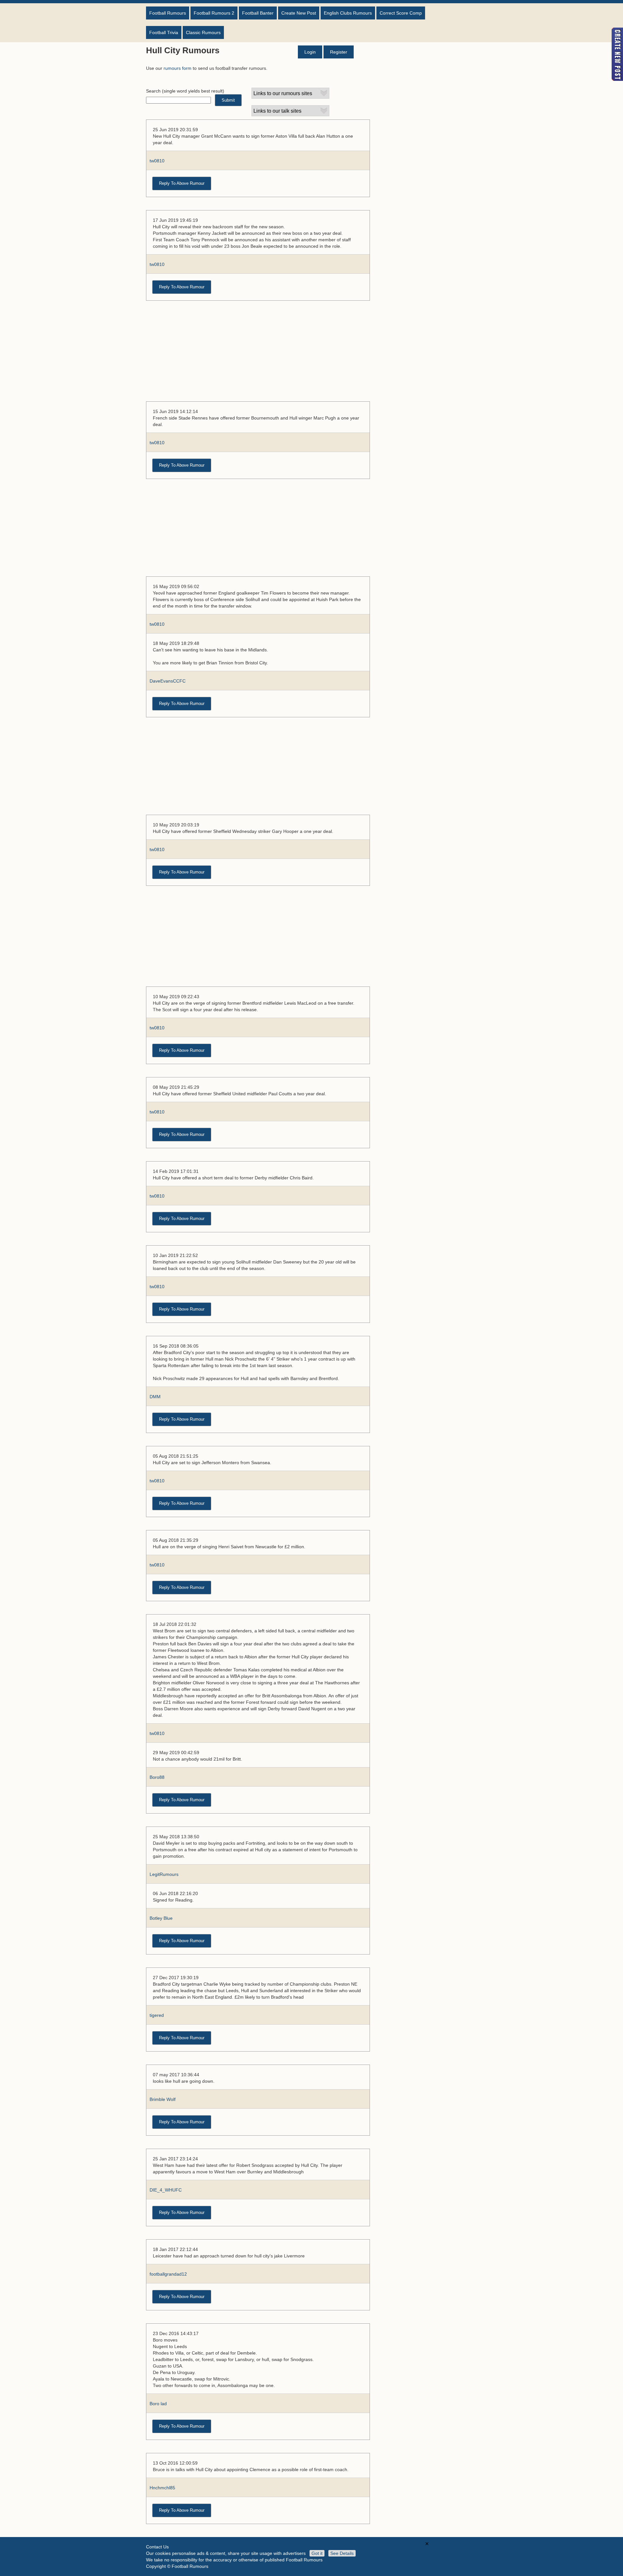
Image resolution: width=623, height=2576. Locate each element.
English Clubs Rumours (348, 13)
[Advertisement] (258, 354)
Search (153, 91)
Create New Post (299, 13)
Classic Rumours (203, 32)
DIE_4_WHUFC (166, 2190)
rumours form (177, 68)
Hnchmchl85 (162, 2488)
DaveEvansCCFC (168, 681)
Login (310, 52)
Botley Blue (161, 1918)
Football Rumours (168, 13)
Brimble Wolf (163, 2099)
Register (339, 52)
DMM (155, 1397)
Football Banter (258, 13)
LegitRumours (164, 1874)
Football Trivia (164, 32)
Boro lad (158, 2404)
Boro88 (157, 1777)
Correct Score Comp (401, 13)
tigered (157, 2015)
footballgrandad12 (168, 2274)
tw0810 (157, 161)
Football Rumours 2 (214, 13)
